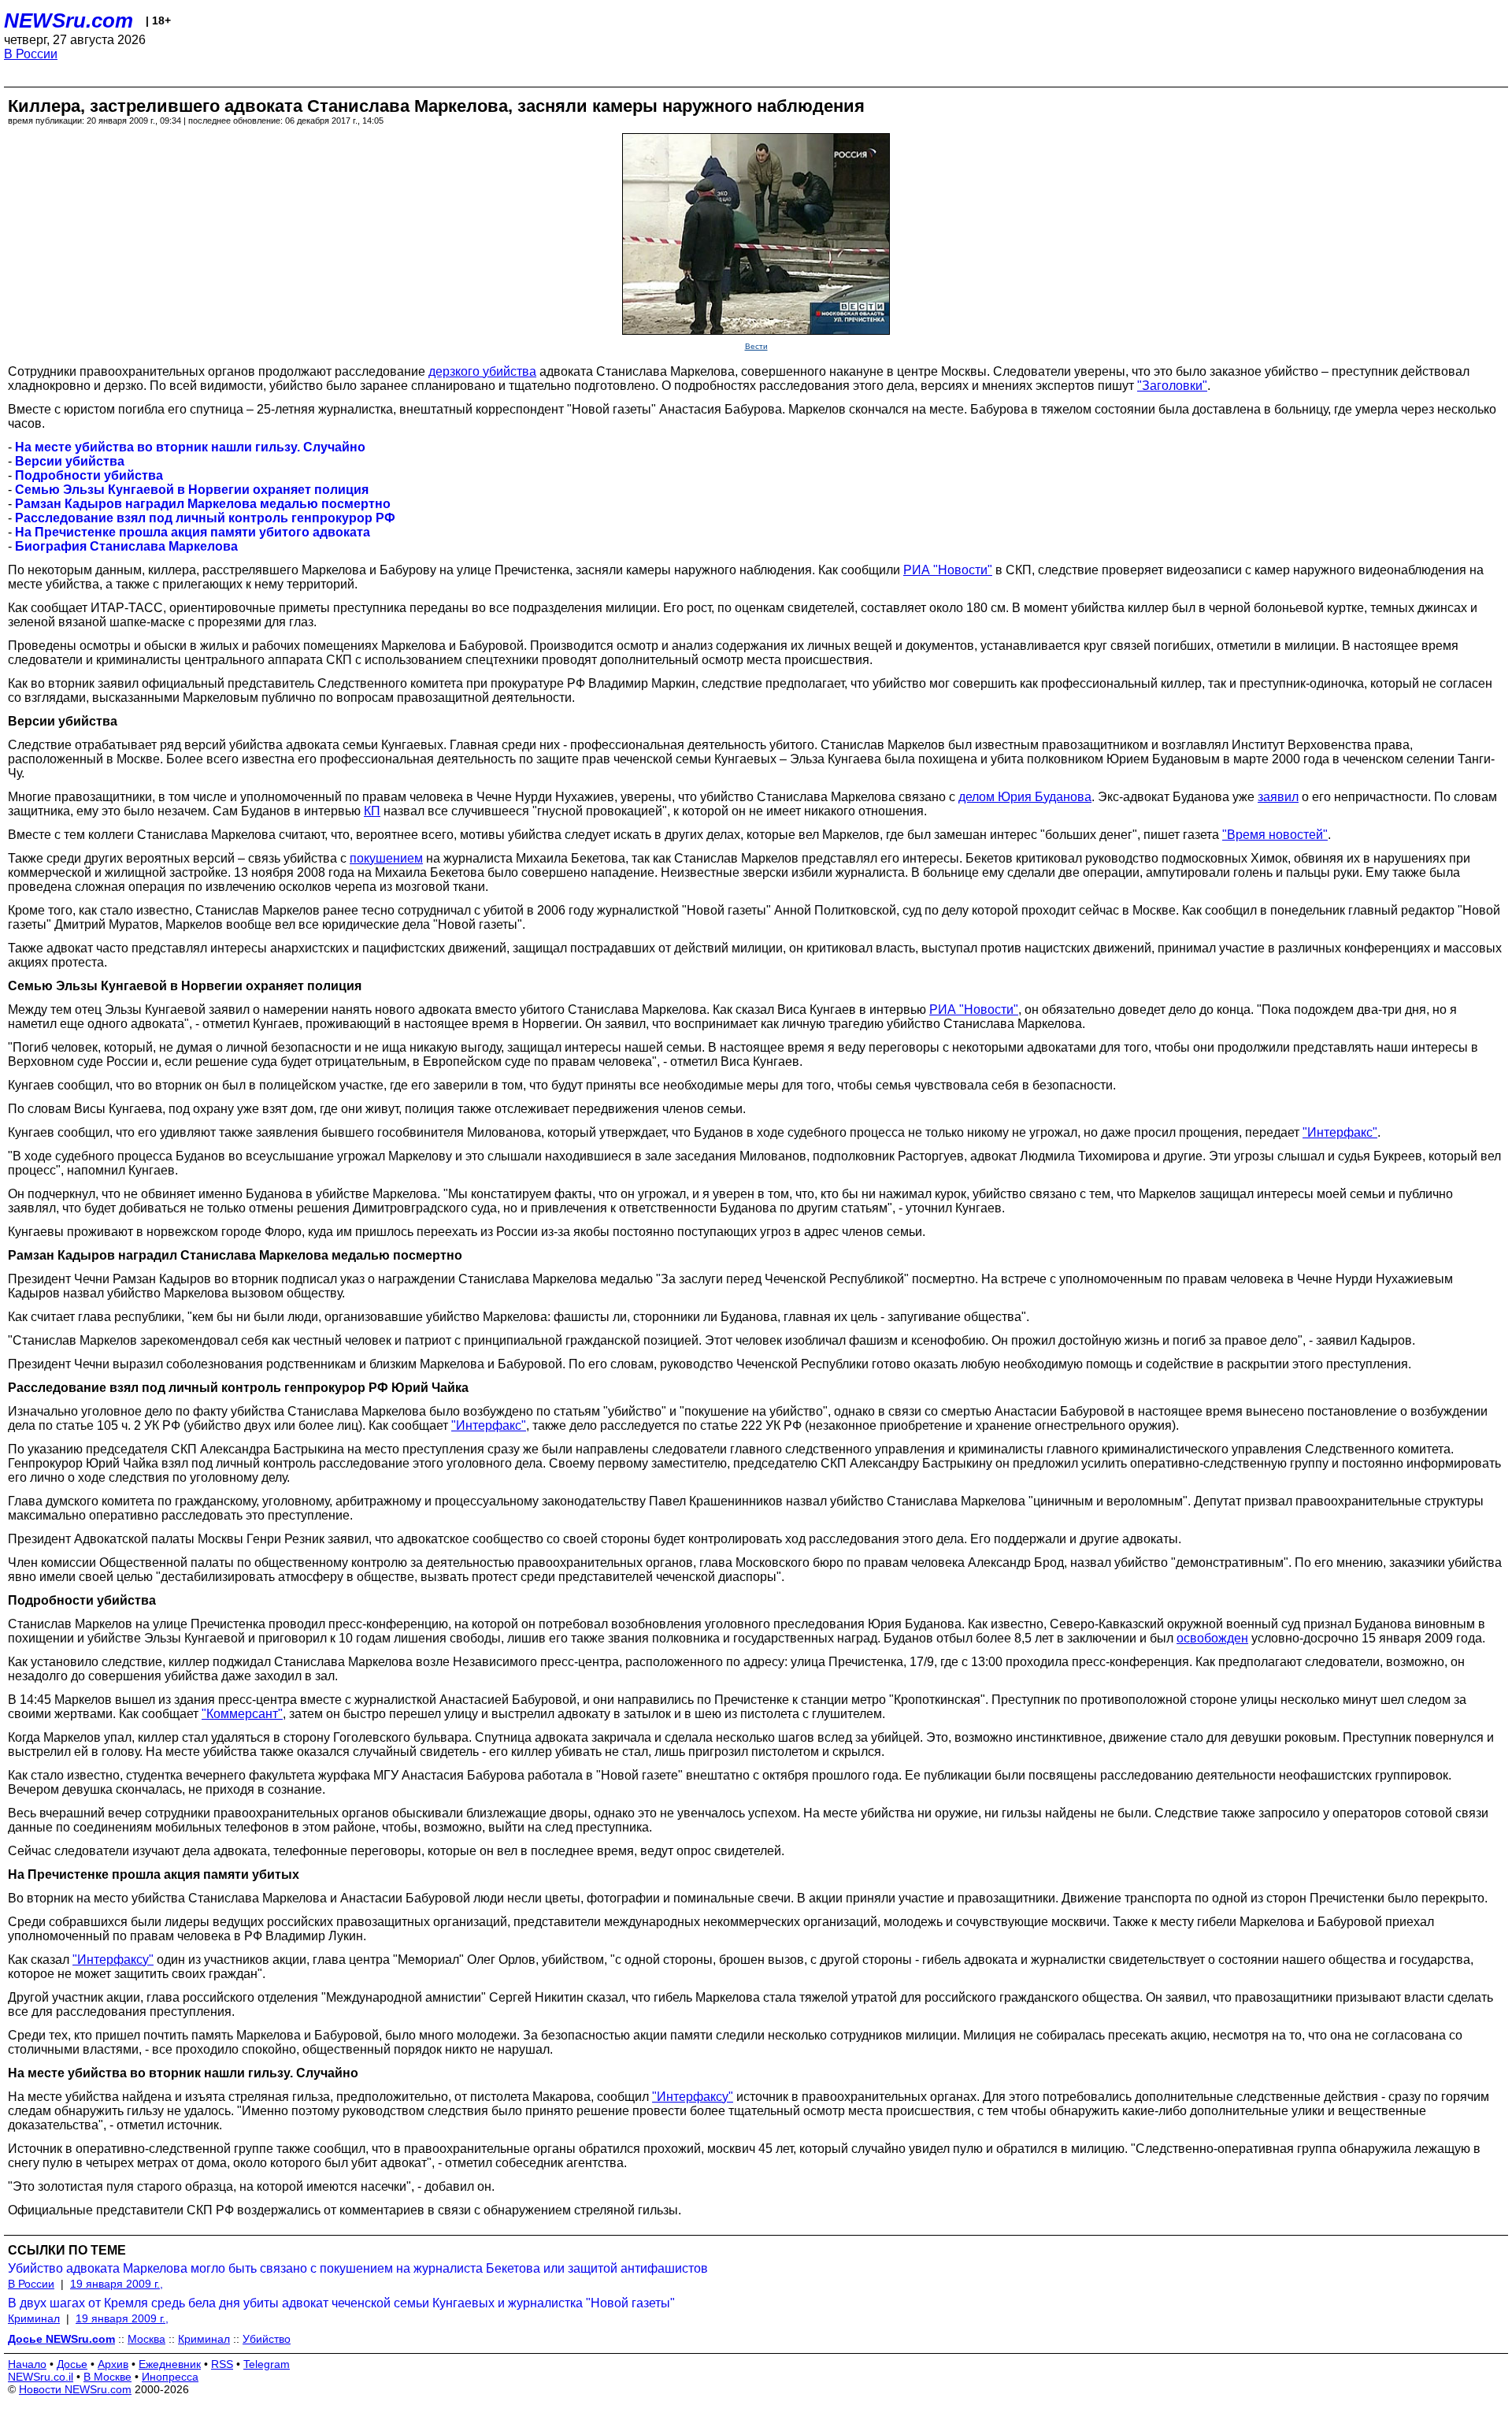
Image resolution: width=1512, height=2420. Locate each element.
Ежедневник (170, 2364)
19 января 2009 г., (117, 2284)
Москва (146, 2339)
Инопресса (170, 2377)
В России (31, 54)
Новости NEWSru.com (75, 2389)
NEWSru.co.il (41, 2377)
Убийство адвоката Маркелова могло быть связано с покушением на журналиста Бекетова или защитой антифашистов (358, 2268)
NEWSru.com (69, 20)
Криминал (34, 2318)
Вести (756, 346)
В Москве (107, 2377)
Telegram (267, 2364)
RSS (222, 2364)
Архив (113, 2364)
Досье (72, 2364)
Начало (27, 2364)
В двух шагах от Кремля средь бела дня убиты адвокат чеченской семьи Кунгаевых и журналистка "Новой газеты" (341, 2303)
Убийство (267, 2339)
